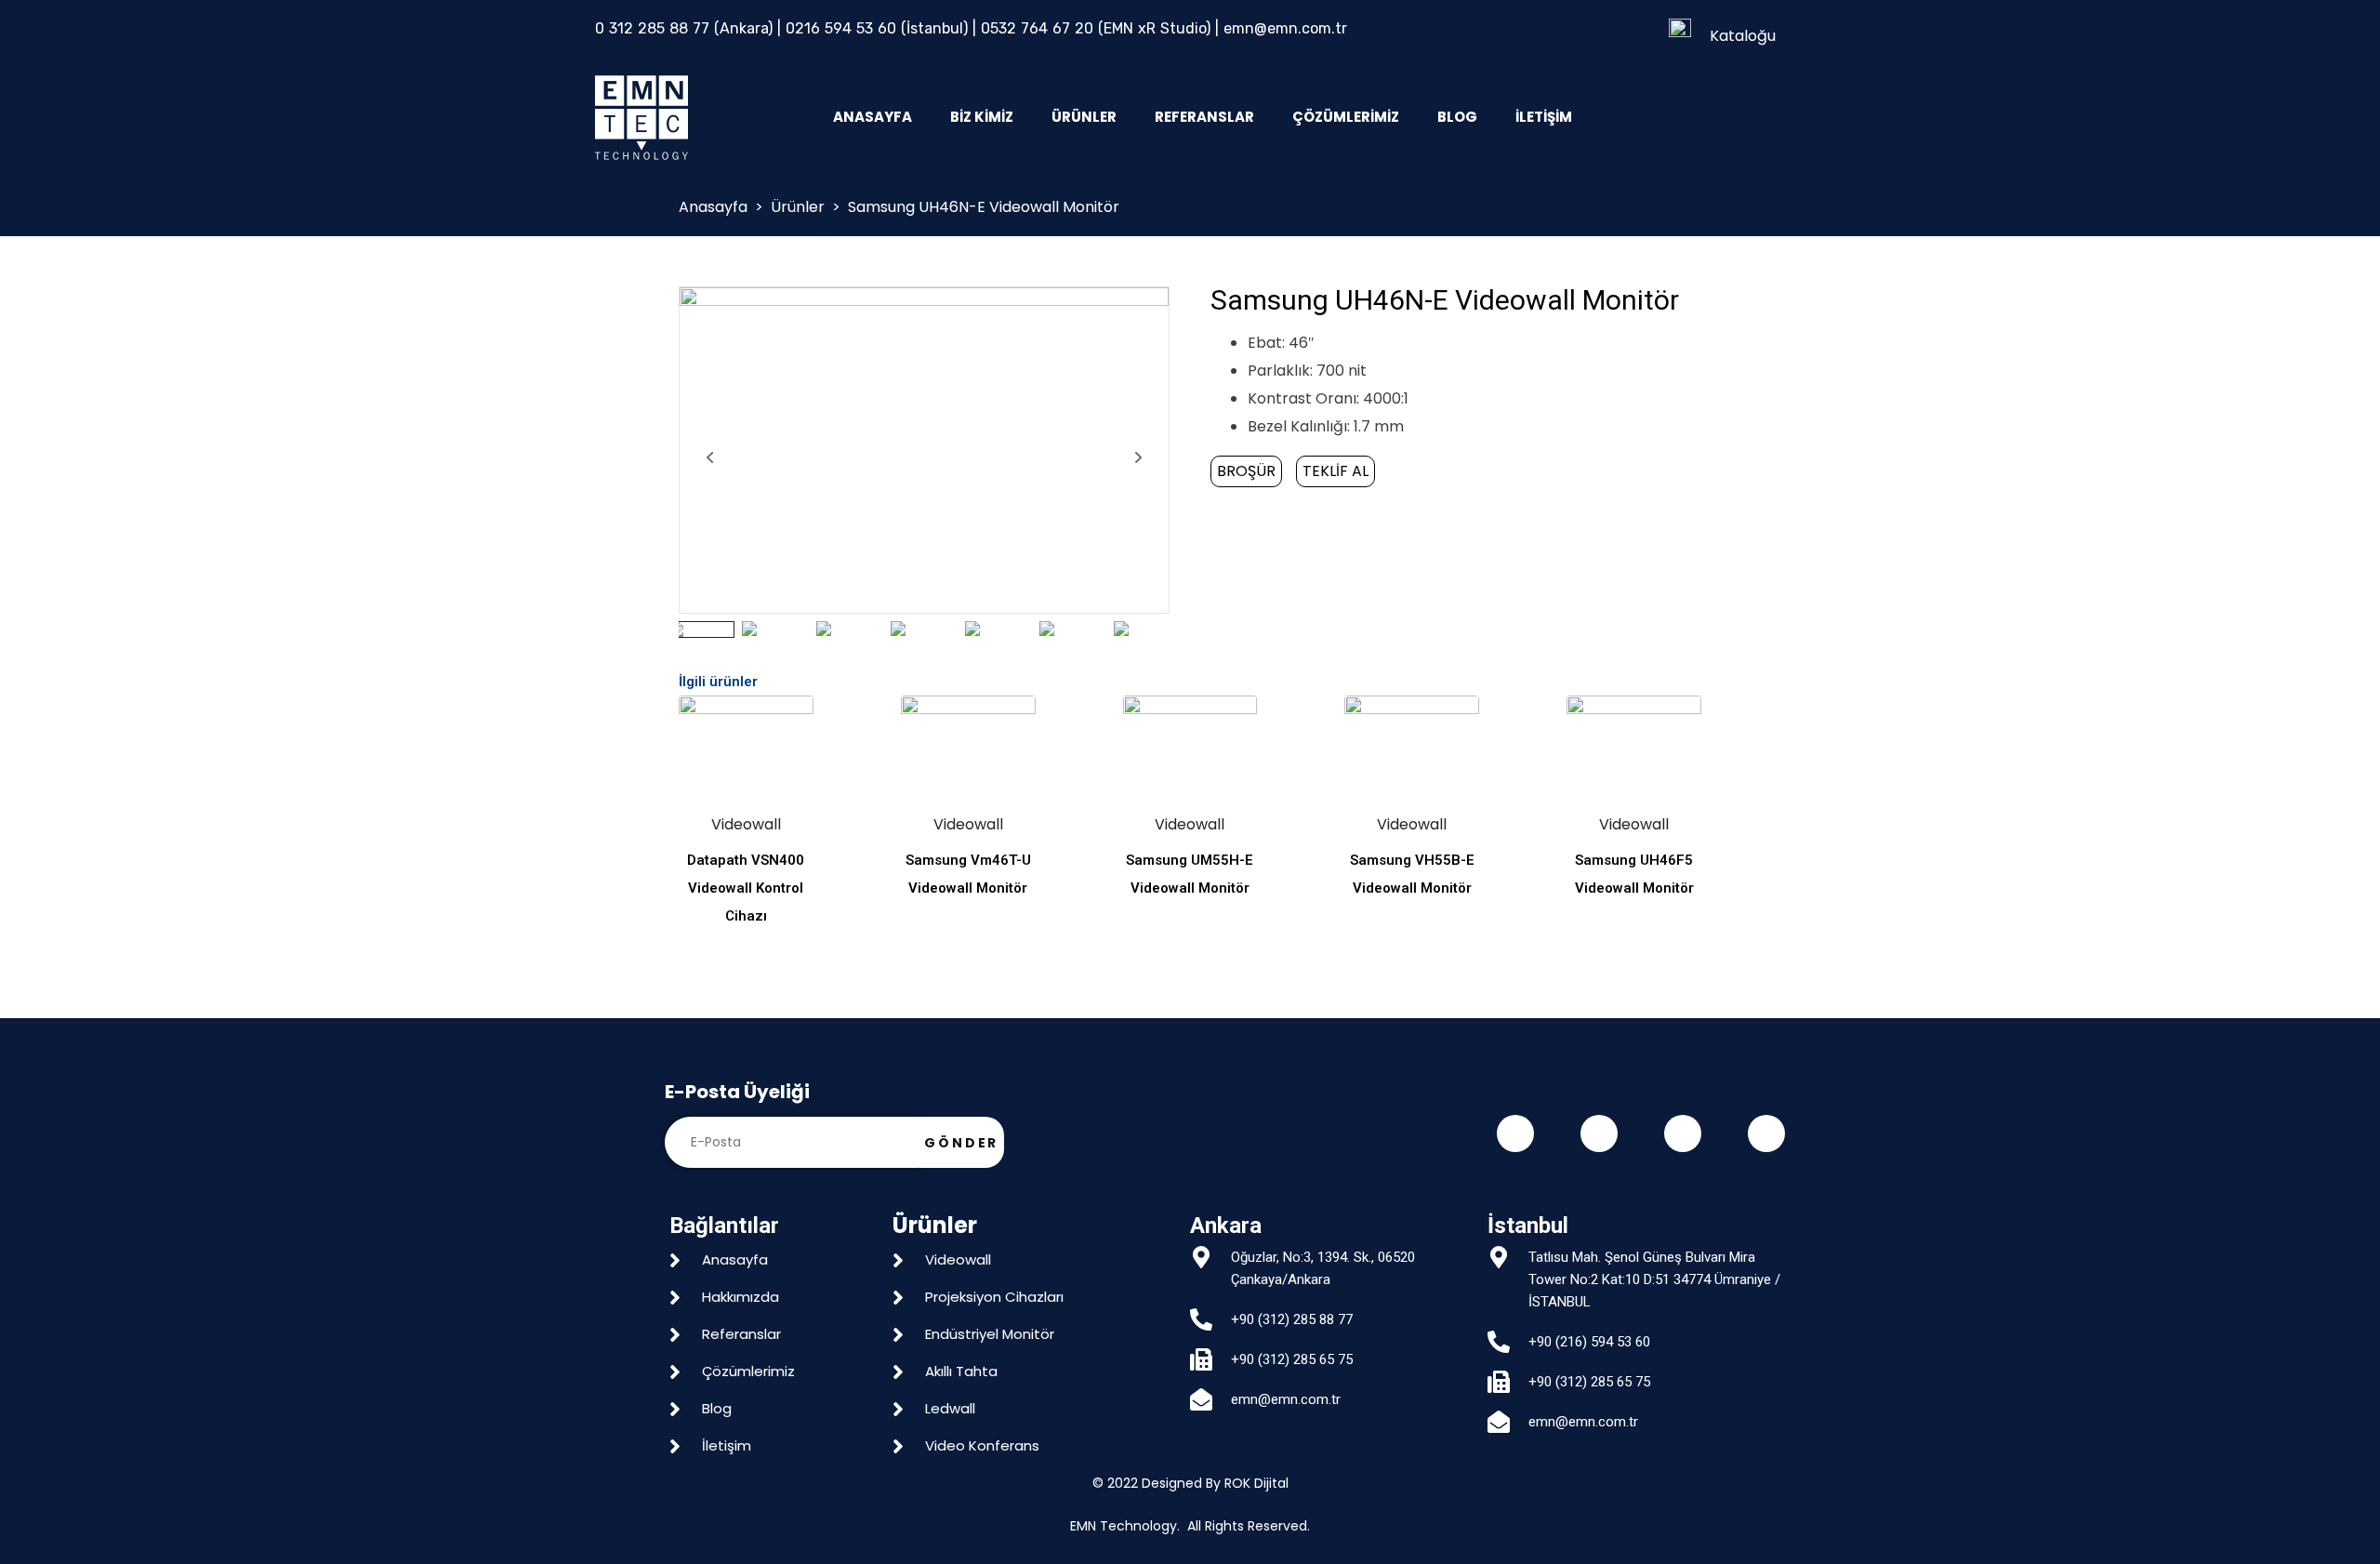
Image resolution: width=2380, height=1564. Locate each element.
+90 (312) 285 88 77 (1292, 1319)
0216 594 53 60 (841, 28)
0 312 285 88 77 (652, 28)
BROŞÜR (1246, 471)
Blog (1457, 117)
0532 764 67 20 (1037, 28)
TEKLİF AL (1335, 471)
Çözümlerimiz (1346, 117)
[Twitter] (1599, 1133)
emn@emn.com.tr (1285, 28)
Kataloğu (1743, 36)
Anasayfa (873, 117)
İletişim (1544, 117)
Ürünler (1084, 117)
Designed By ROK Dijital (1215, 1483)
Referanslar (1204, 117)
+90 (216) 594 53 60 (1589, 1342)
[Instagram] (1683, 1133)
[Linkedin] (1766, 1133)
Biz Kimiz (982, 117)
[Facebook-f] (1515, 1133)
